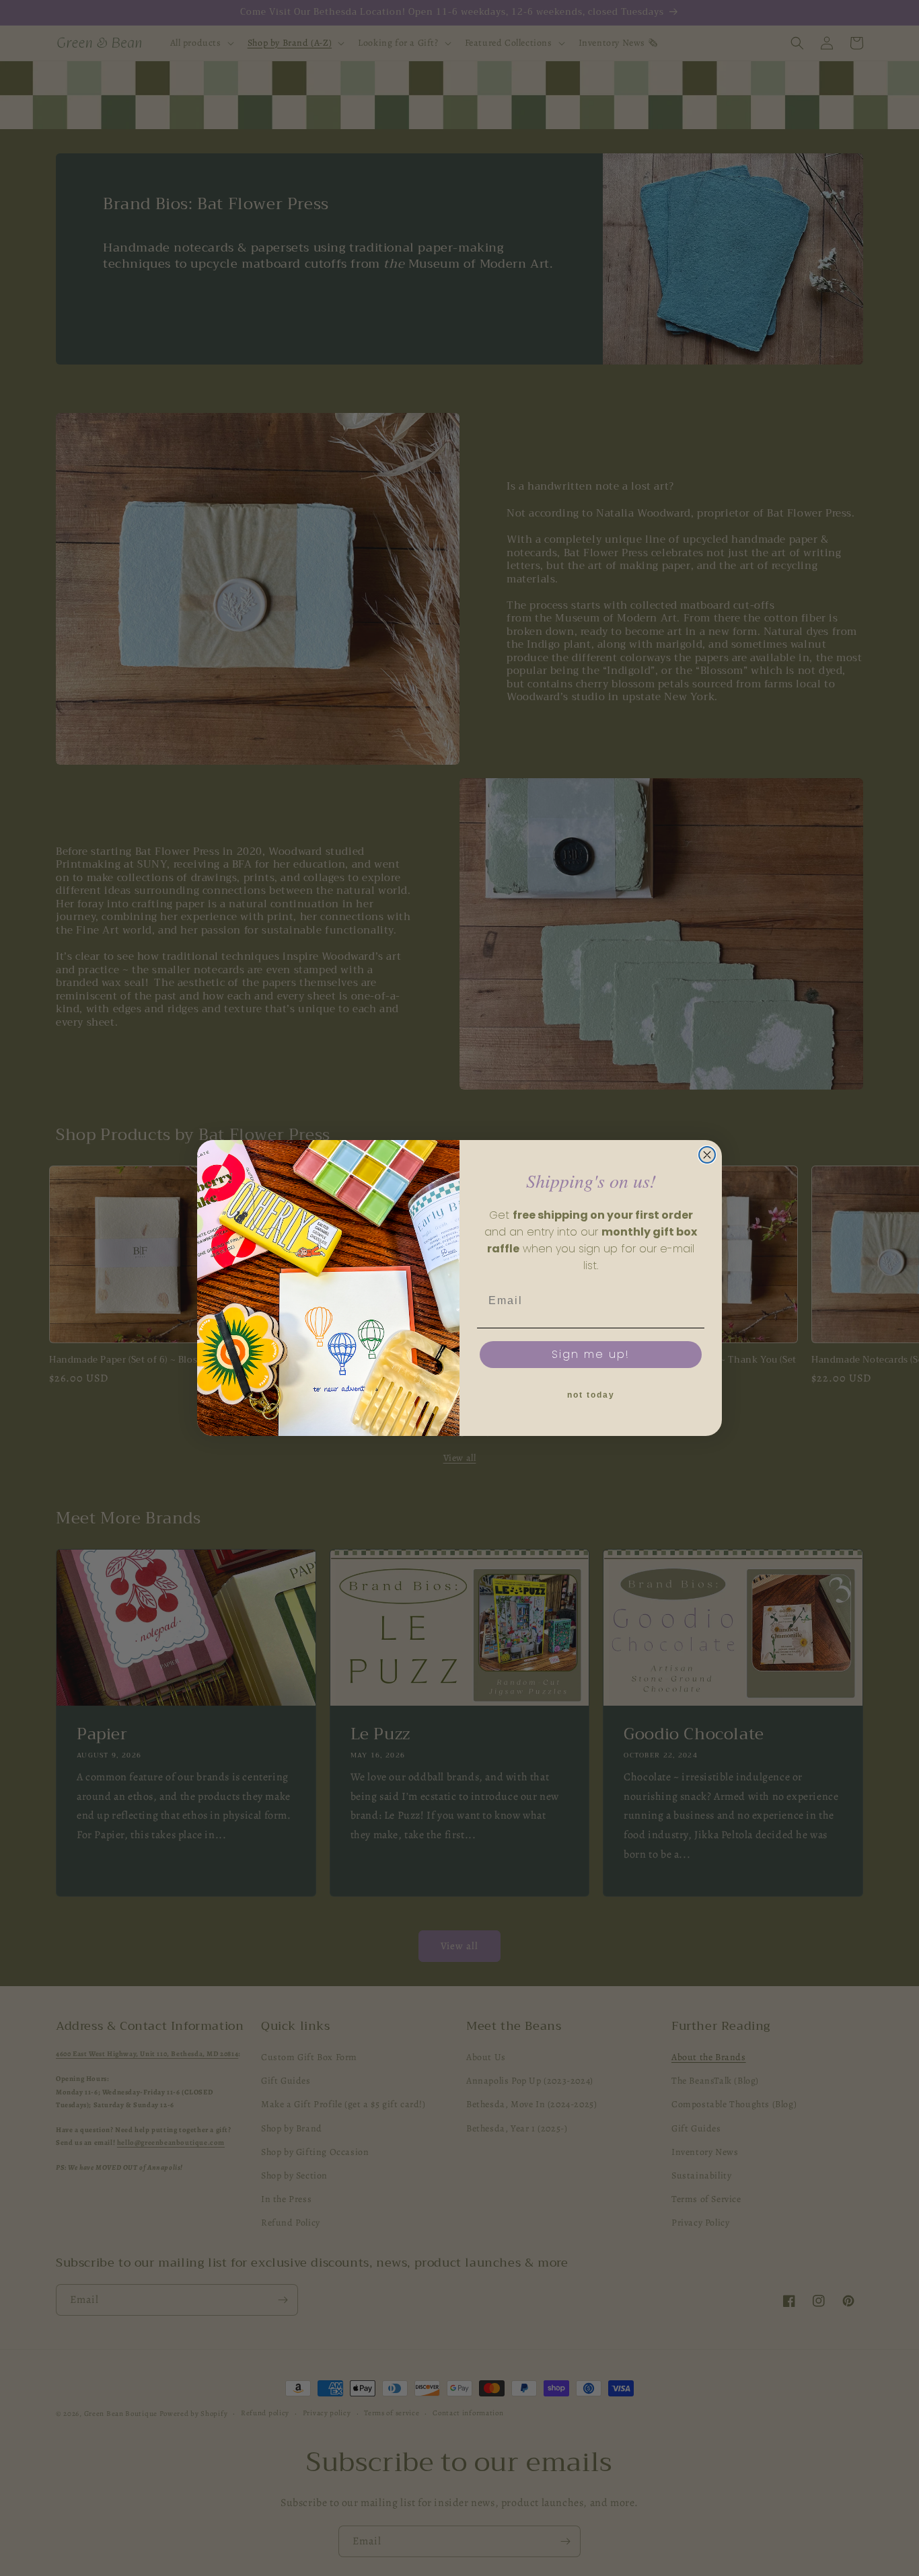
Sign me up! (591, 1354)
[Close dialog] (707, 1155)
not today (591, 1395)
